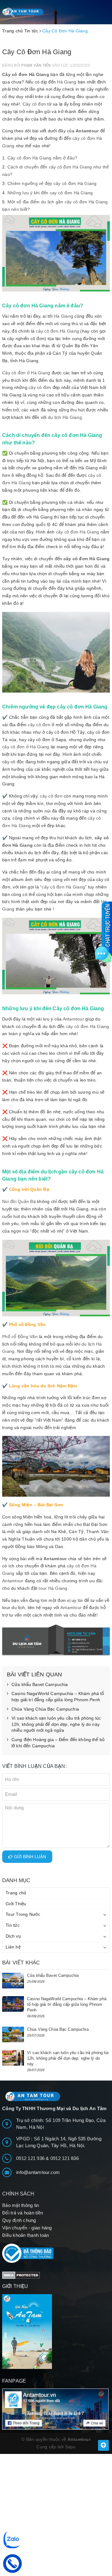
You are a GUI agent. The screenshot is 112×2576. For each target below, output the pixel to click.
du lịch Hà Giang (65, 417)
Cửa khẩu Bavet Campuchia (40, 1684)
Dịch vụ (13, 1936)
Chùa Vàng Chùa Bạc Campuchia (45, 1709)
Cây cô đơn (35, 104)
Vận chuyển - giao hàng (27, 2228)
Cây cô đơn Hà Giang (26, 74)
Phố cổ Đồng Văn (20, 1337)
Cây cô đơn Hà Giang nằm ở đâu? (42, 158)
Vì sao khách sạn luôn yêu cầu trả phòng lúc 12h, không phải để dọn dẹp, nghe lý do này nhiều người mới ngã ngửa (56, 1724)
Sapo (70, 2447)
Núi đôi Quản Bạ (19, 1201)
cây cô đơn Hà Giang (57, 331)
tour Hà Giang (53, 1588)
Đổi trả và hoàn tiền (23, 2213)
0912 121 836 (65, 2158)
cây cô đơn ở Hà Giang (26, 747)
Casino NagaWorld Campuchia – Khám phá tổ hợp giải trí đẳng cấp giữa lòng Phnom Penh (58, 1697)
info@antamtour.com (38, 2172)
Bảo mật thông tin (21, 2205)
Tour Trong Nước (23, 1914)
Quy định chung (19, 2220)
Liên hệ (13, 1947)
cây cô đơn (40, 387)
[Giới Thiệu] (56, 2332)
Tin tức (13, 1925)
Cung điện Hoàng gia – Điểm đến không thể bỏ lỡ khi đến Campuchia (58, 1743)
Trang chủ (16, 1893)
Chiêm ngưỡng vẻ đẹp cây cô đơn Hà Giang (52, 183)
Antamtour (87, 131)
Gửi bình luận (29, 1857)
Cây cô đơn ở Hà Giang (26, 373)
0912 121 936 (31, 2158)
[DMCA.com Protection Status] (21, 2275)
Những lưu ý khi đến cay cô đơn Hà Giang (50, 193)
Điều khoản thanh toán (26, 2235)
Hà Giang (67, 82)
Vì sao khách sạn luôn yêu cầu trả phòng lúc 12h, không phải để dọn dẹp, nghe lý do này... (68, 2058)
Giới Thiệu (16, 1904)
